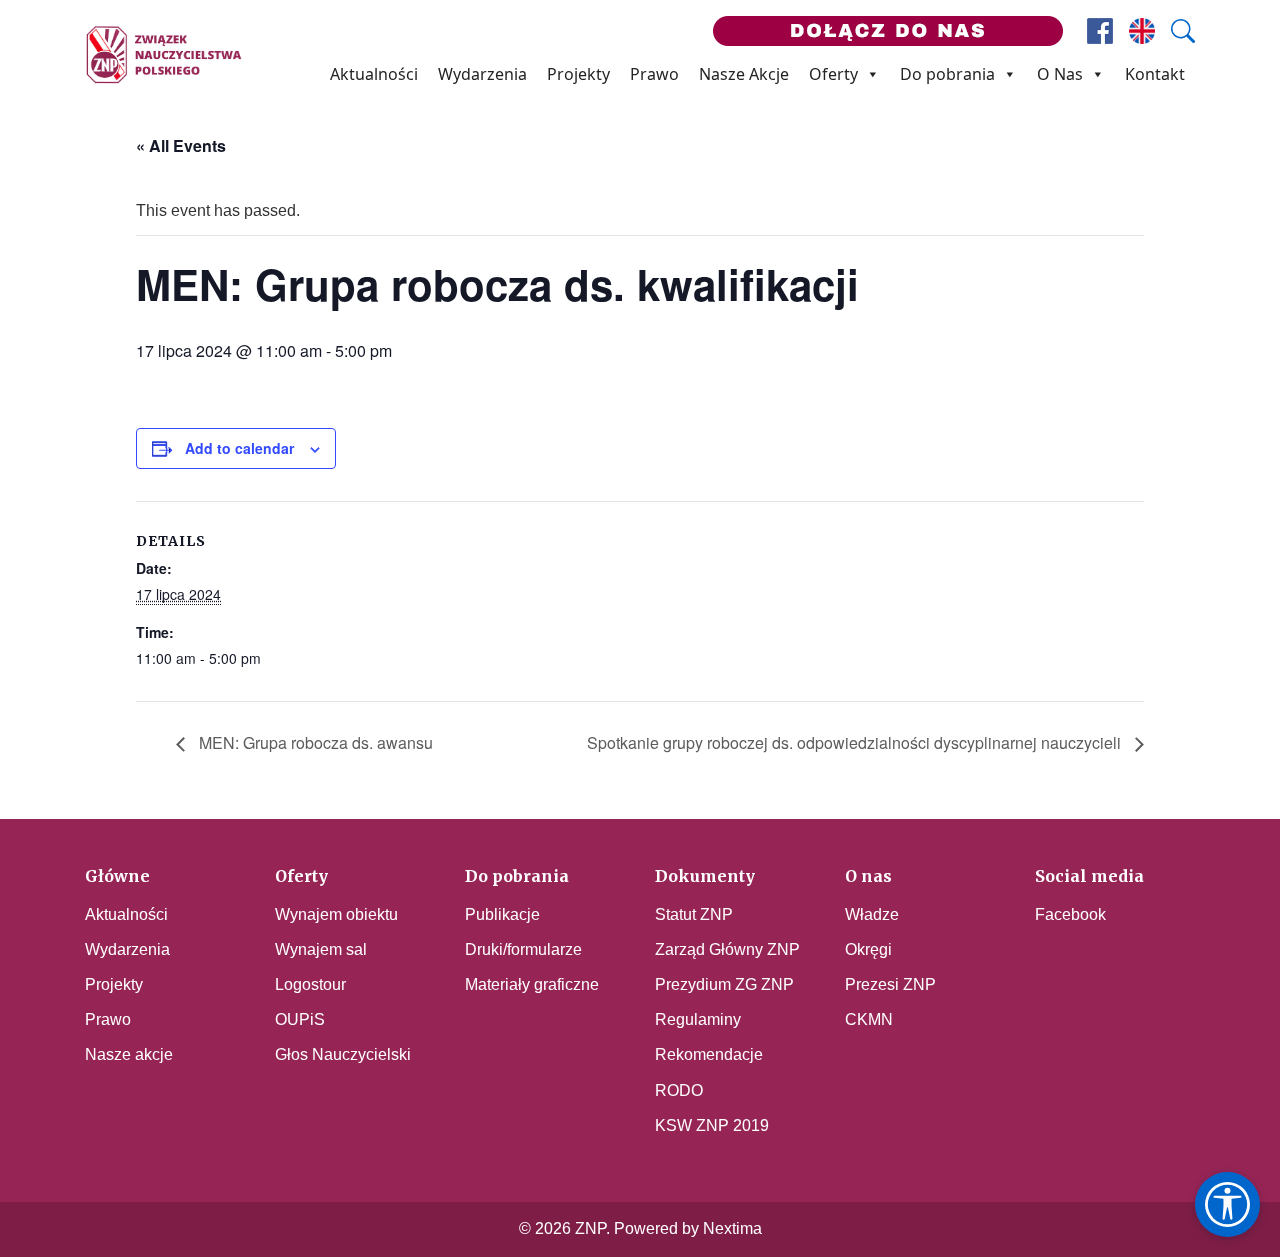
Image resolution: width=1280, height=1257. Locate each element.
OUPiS (300, 1019)
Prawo (654, 74)
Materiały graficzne (532, 984)
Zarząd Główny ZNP (727, 949)
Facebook (1070, 914)
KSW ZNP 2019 (712, 1125)
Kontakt (1155, 74)
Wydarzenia (482, 74)
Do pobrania (947, 74)
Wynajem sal (321, 949)
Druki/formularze (523, 949)
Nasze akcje (129, 1054)
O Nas (1060, 74)
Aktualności (374, 74)
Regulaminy (698, 1019)
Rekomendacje (709, 1054)
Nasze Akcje (744, 74)
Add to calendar (239, 448)
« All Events (181, 145)
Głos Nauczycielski (343, 1054)
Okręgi (868, 949)
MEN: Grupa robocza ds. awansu (314, 742)
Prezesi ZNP (890, 984)
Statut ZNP (694, 914)
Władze (872, 914)
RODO (679, 1090)
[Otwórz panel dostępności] (1227, 1204)
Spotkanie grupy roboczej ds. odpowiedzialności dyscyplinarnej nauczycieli (856, 742)
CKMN (869, 1019)
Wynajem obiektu (336, 914)
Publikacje (502, 914)
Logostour (310, 984)
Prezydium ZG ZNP (724, 984)
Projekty (578, 74)
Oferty (833, 74)
